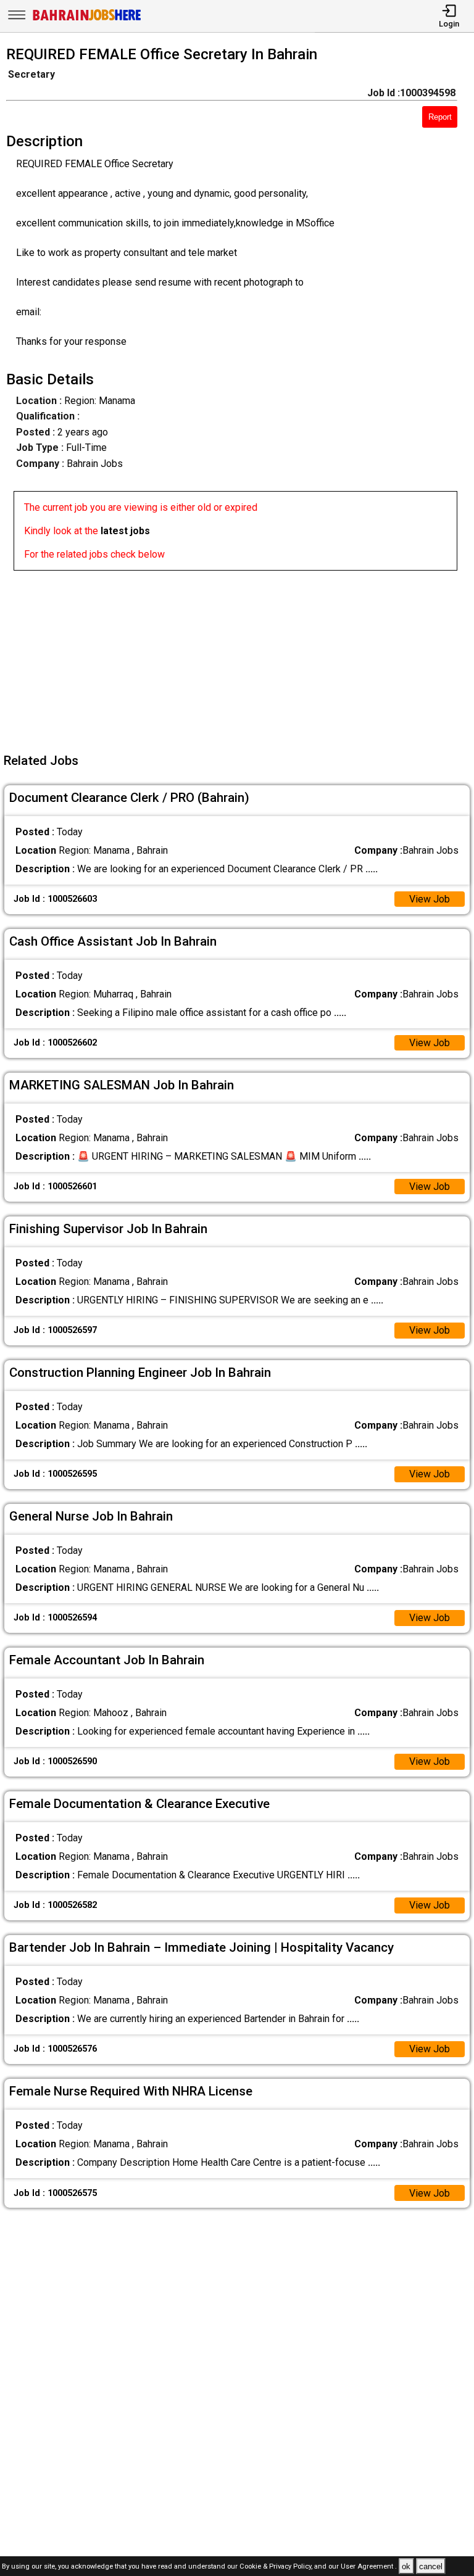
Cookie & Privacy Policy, (277, 2567)
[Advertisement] (241, 657)
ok (406, 2566)
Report (440, 117)
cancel (431, 2566)
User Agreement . (369, 2567)
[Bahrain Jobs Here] (87, 19)
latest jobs (125, 531)
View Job (430, 899)
